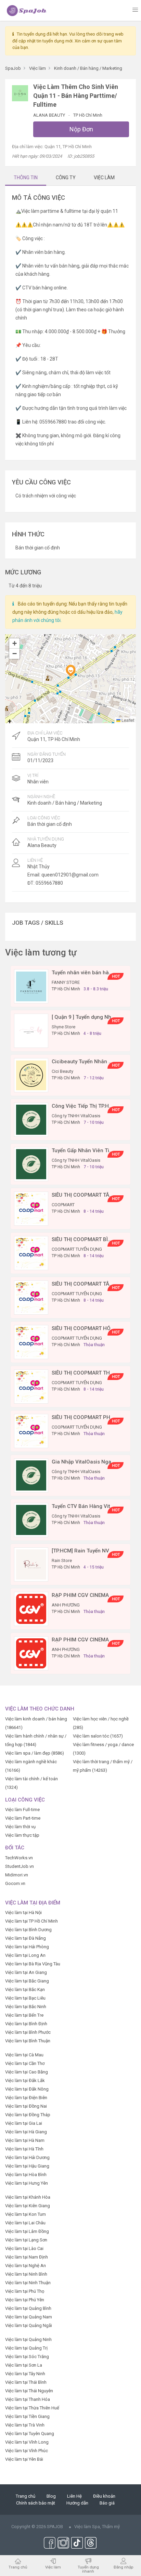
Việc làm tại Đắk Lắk (25, 2080)
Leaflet (127, 720)
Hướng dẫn (77, 2503)
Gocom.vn (15, 1883)
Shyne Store (63, 1027)
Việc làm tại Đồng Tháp (28, 2115)
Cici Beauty (62, 1071)
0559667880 (49, 883)
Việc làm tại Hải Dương (27, 2157)
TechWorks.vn (19, 1858)
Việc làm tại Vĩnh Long (27, 2442)
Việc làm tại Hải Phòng (27, 1947)
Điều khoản (104, 2496)
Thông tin (26, 178)
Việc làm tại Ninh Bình (26, 2274)
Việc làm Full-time (22, 1810)
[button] (70, 671)
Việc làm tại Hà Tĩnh (24, 2149)
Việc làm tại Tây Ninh (25, 2374)
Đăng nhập (123, 2567)
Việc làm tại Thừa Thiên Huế (32, 2408)
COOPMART (63, 1205)
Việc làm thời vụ (20, 1827)
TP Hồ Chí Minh (88, 115)
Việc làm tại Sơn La (24, 2365)
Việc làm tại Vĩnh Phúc (27, 2451)
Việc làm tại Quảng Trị (26, 2348)
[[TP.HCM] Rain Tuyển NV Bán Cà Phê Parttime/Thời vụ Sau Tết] (31, 1564)
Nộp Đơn (81, 129)
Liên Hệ (74, 2496)
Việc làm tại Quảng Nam (29, 2317)
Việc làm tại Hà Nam (25, 2140)
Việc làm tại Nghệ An (25, 2266)
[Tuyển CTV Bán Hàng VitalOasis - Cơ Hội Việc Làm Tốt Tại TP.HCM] (31, 1520)
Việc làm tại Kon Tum (25, 2214)
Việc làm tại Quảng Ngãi (29, 2325)
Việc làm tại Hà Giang (26, 2132)
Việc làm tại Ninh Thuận (28, 2283)
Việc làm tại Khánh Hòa (28, 2197)
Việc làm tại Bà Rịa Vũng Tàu (33, 1964)
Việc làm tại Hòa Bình (26, 2175)
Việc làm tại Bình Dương (28, 1930)
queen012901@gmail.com (70, 875)
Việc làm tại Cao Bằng (27, 2072)
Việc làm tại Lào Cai (24, 2248)
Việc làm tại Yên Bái (24, 2459)
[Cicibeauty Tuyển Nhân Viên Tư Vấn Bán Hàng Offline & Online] (31, 1075)
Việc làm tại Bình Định (26, 2024)
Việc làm (53, 2567)
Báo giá (107, 2503)
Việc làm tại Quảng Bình (28, 2308)
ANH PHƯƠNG (66, 1605)
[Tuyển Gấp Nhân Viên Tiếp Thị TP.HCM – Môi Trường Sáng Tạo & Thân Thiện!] (31, 1164)
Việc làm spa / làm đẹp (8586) (35, 1753)
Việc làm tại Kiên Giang (28, 2206)
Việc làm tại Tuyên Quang (30, 2434)
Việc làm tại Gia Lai (24, 2123)
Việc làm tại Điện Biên (26, 2098)
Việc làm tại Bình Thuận (28, 2041)
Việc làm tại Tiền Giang (27, 2416)
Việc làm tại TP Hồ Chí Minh (31, 1921)
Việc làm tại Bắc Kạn (25, 1989)
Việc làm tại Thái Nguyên (29, 2391)
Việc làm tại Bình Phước (28, 2032)
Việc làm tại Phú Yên (25, 2300)
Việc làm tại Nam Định (27, 2257)
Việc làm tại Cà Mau (24, 2055)
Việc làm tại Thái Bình (26, 2382)
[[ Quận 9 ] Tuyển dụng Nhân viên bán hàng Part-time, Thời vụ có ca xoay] (31, 1031)
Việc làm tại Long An (25, 1955)
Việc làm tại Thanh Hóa (28, 2399)
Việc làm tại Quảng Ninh (28, 2339)
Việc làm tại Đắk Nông (27, 2089)
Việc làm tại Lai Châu (25, 2223)
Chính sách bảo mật (36, 2503)
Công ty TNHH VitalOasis (76, 1116)
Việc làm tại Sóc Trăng (27, 2357)
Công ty (66, 178)
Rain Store (62, 1560)
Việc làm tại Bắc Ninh (26, 2007)
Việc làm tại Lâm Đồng (27, 2231)
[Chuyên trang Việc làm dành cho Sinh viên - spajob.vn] (27, 10)
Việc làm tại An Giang (26, 1972)
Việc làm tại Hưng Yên (27, 2183)
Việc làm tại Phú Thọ (25, 2291)
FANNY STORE (66, 982)
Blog (51, 2496)
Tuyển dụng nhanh (88, 2569)
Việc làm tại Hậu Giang (27, 2166)
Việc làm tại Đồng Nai (26, 2106)
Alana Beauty (50, 115)
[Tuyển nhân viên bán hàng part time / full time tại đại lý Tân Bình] (31, 986)
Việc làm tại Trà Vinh (25, 2425)
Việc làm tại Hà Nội (23, 1913)
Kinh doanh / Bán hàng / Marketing (65, 803)
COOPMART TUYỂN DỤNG (77, 1249)
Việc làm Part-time (23, 1818)
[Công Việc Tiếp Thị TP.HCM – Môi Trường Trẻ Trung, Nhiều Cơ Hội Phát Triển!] (31, 1120)
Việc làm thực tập (22, 1835)
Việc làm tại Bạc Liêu (25, 1998)
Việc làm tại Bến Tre (24, 2015)
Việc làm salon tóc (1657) (98, 1736)
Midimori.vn (17, 1875)
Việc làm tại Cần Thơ (25, 2063)
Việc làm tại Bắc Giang (27, 1981)
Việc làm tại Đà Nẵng (25, 1938)
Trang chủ (25, 2496)
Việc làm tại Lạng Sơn (26, 2240)
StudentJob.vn (20, 1866)
